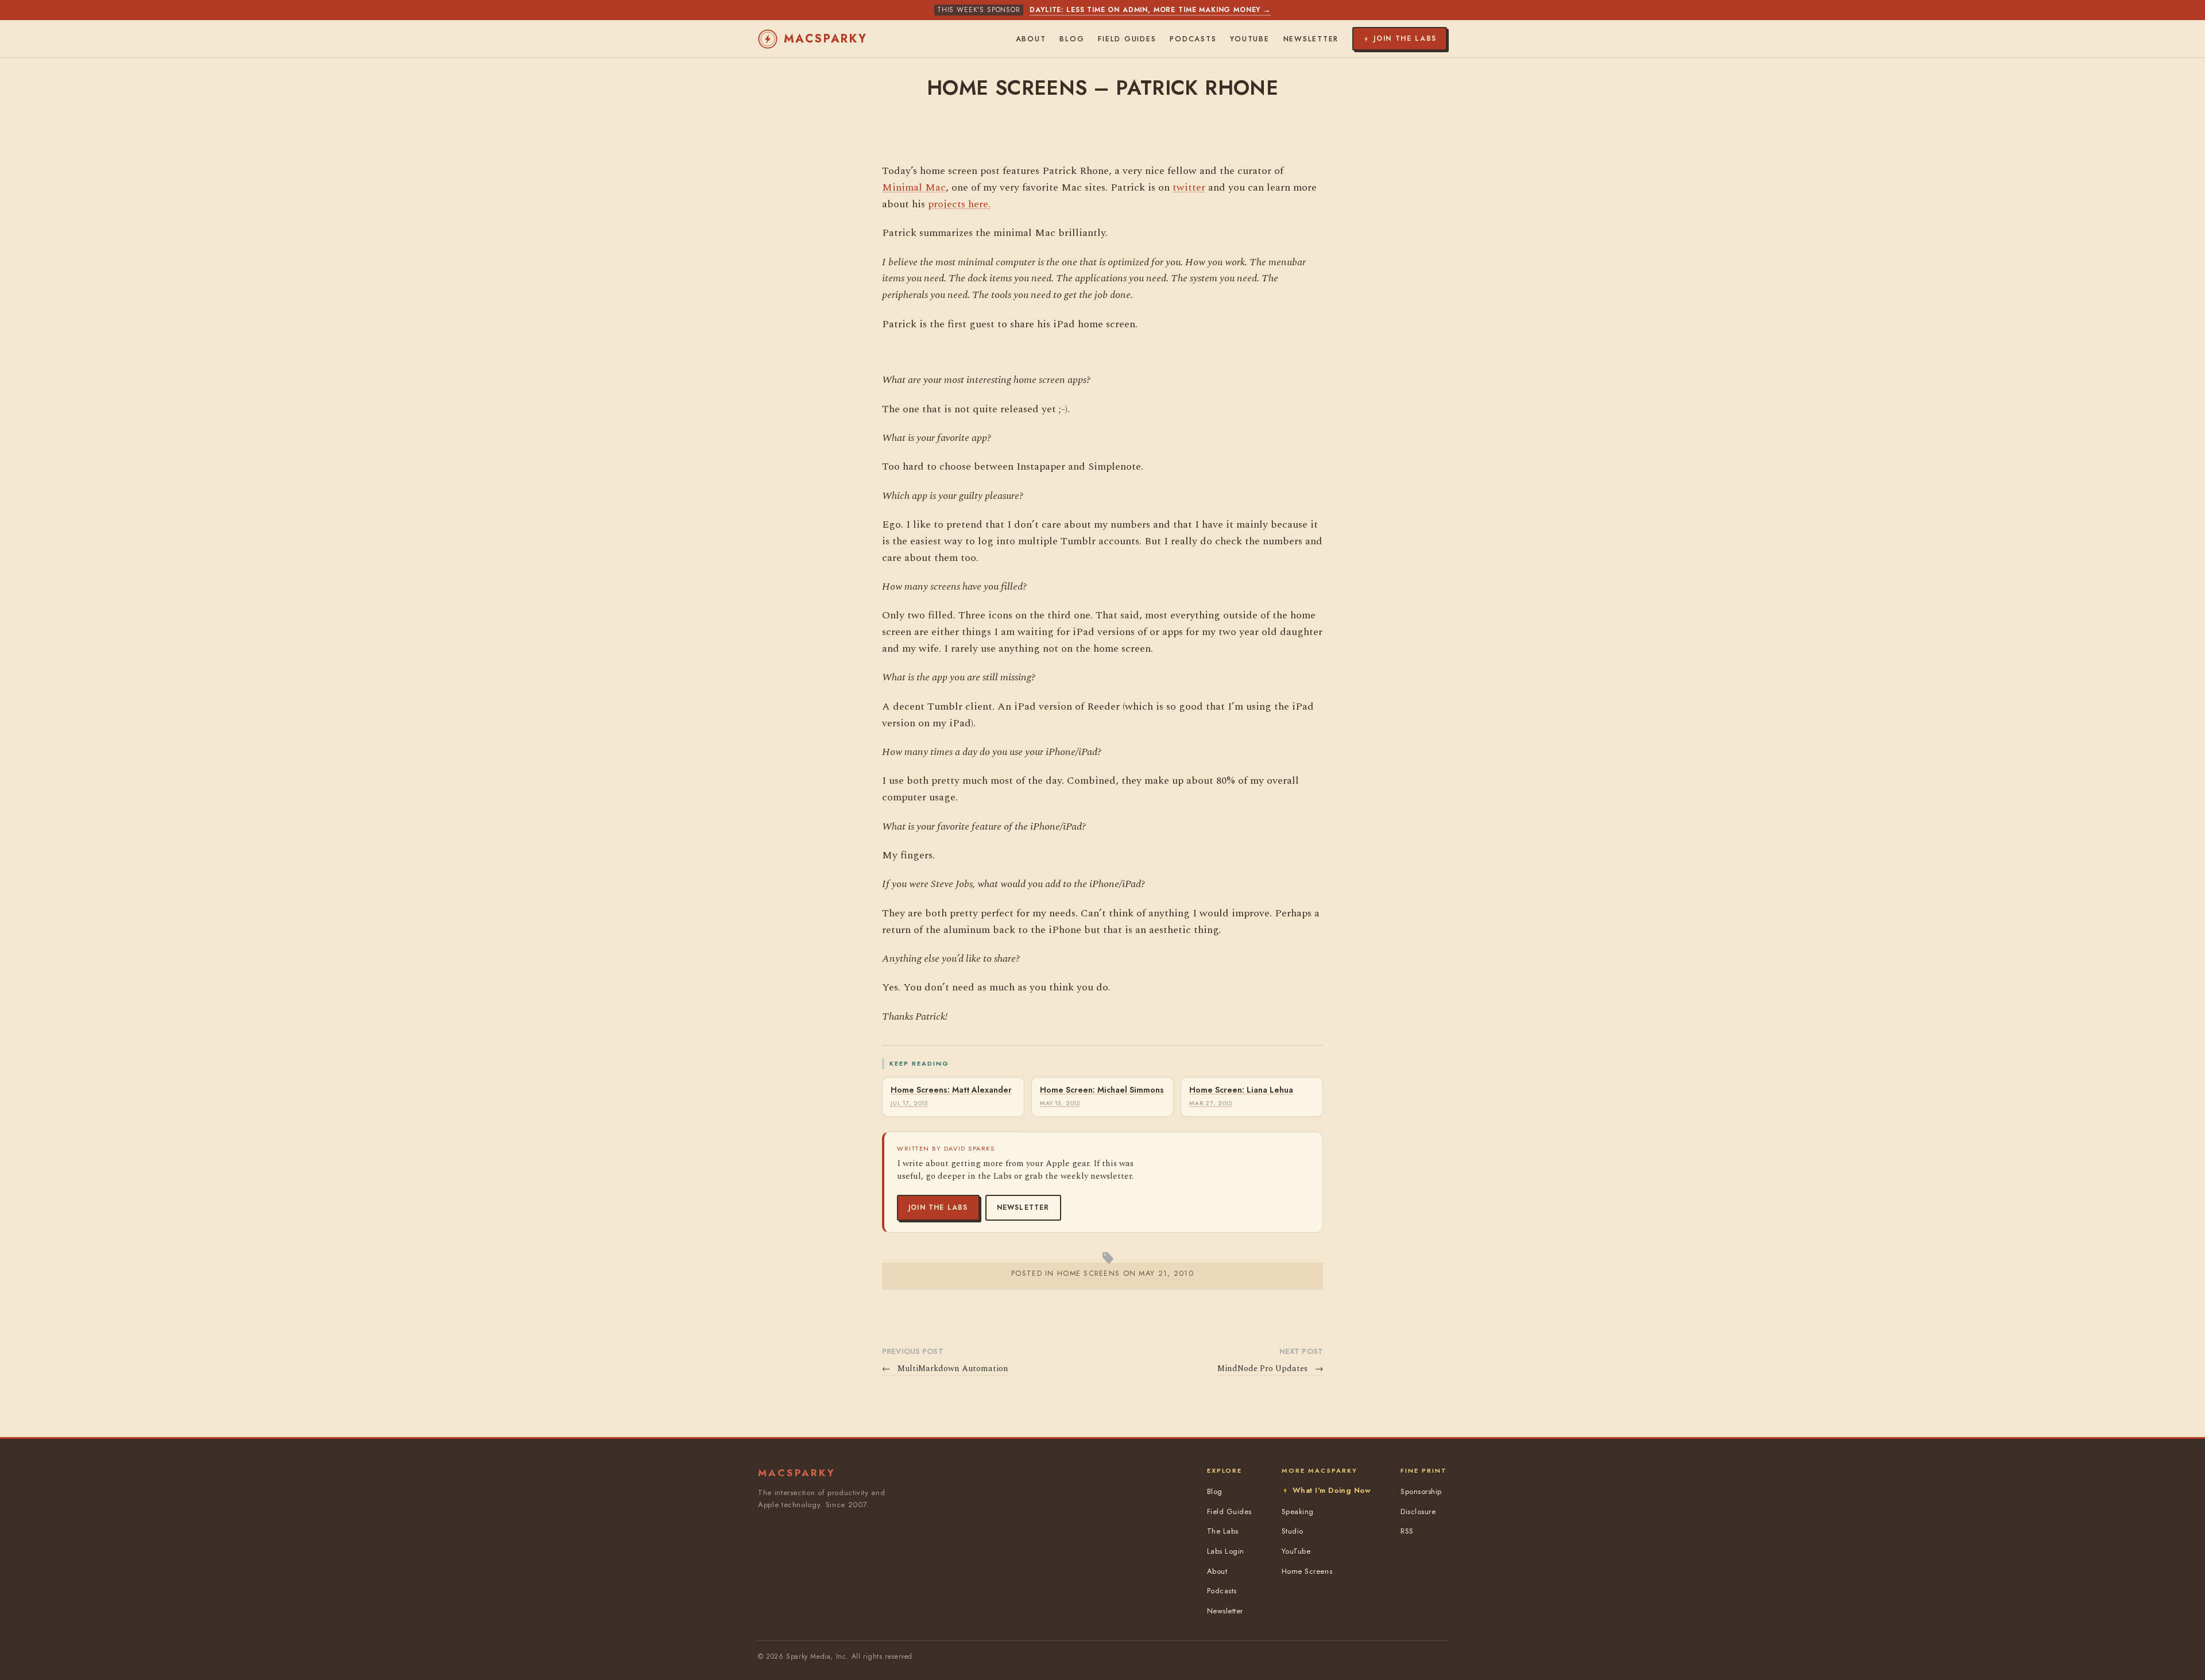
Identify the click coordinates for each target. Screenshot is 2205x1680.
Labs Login (1226, 1551)
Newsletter (1023, 1207)
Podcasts (1193, 39)
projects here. (959, 204)
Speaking (1298, 1511)
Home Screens (1307, 1571)
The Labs (1223, 1531)
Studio (1293, 1531)
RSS (1407, 1531)
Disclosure (1418, 1511)
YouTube (1249, 39)
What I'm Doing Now (1332, 1490)
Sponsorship (1421, 1491)
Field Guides (1127, 39)
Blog (1072, 39)
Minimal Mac (914, 187)
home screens (1088, 1273)
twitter (1189, 187)
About (1031, 39)
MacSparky (826, 39)
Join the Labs (938, 1207)
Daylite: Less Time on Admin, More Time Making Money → (1150, 10)
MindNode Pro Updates (1270, 1369)
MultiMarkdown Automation (945, 1369)
